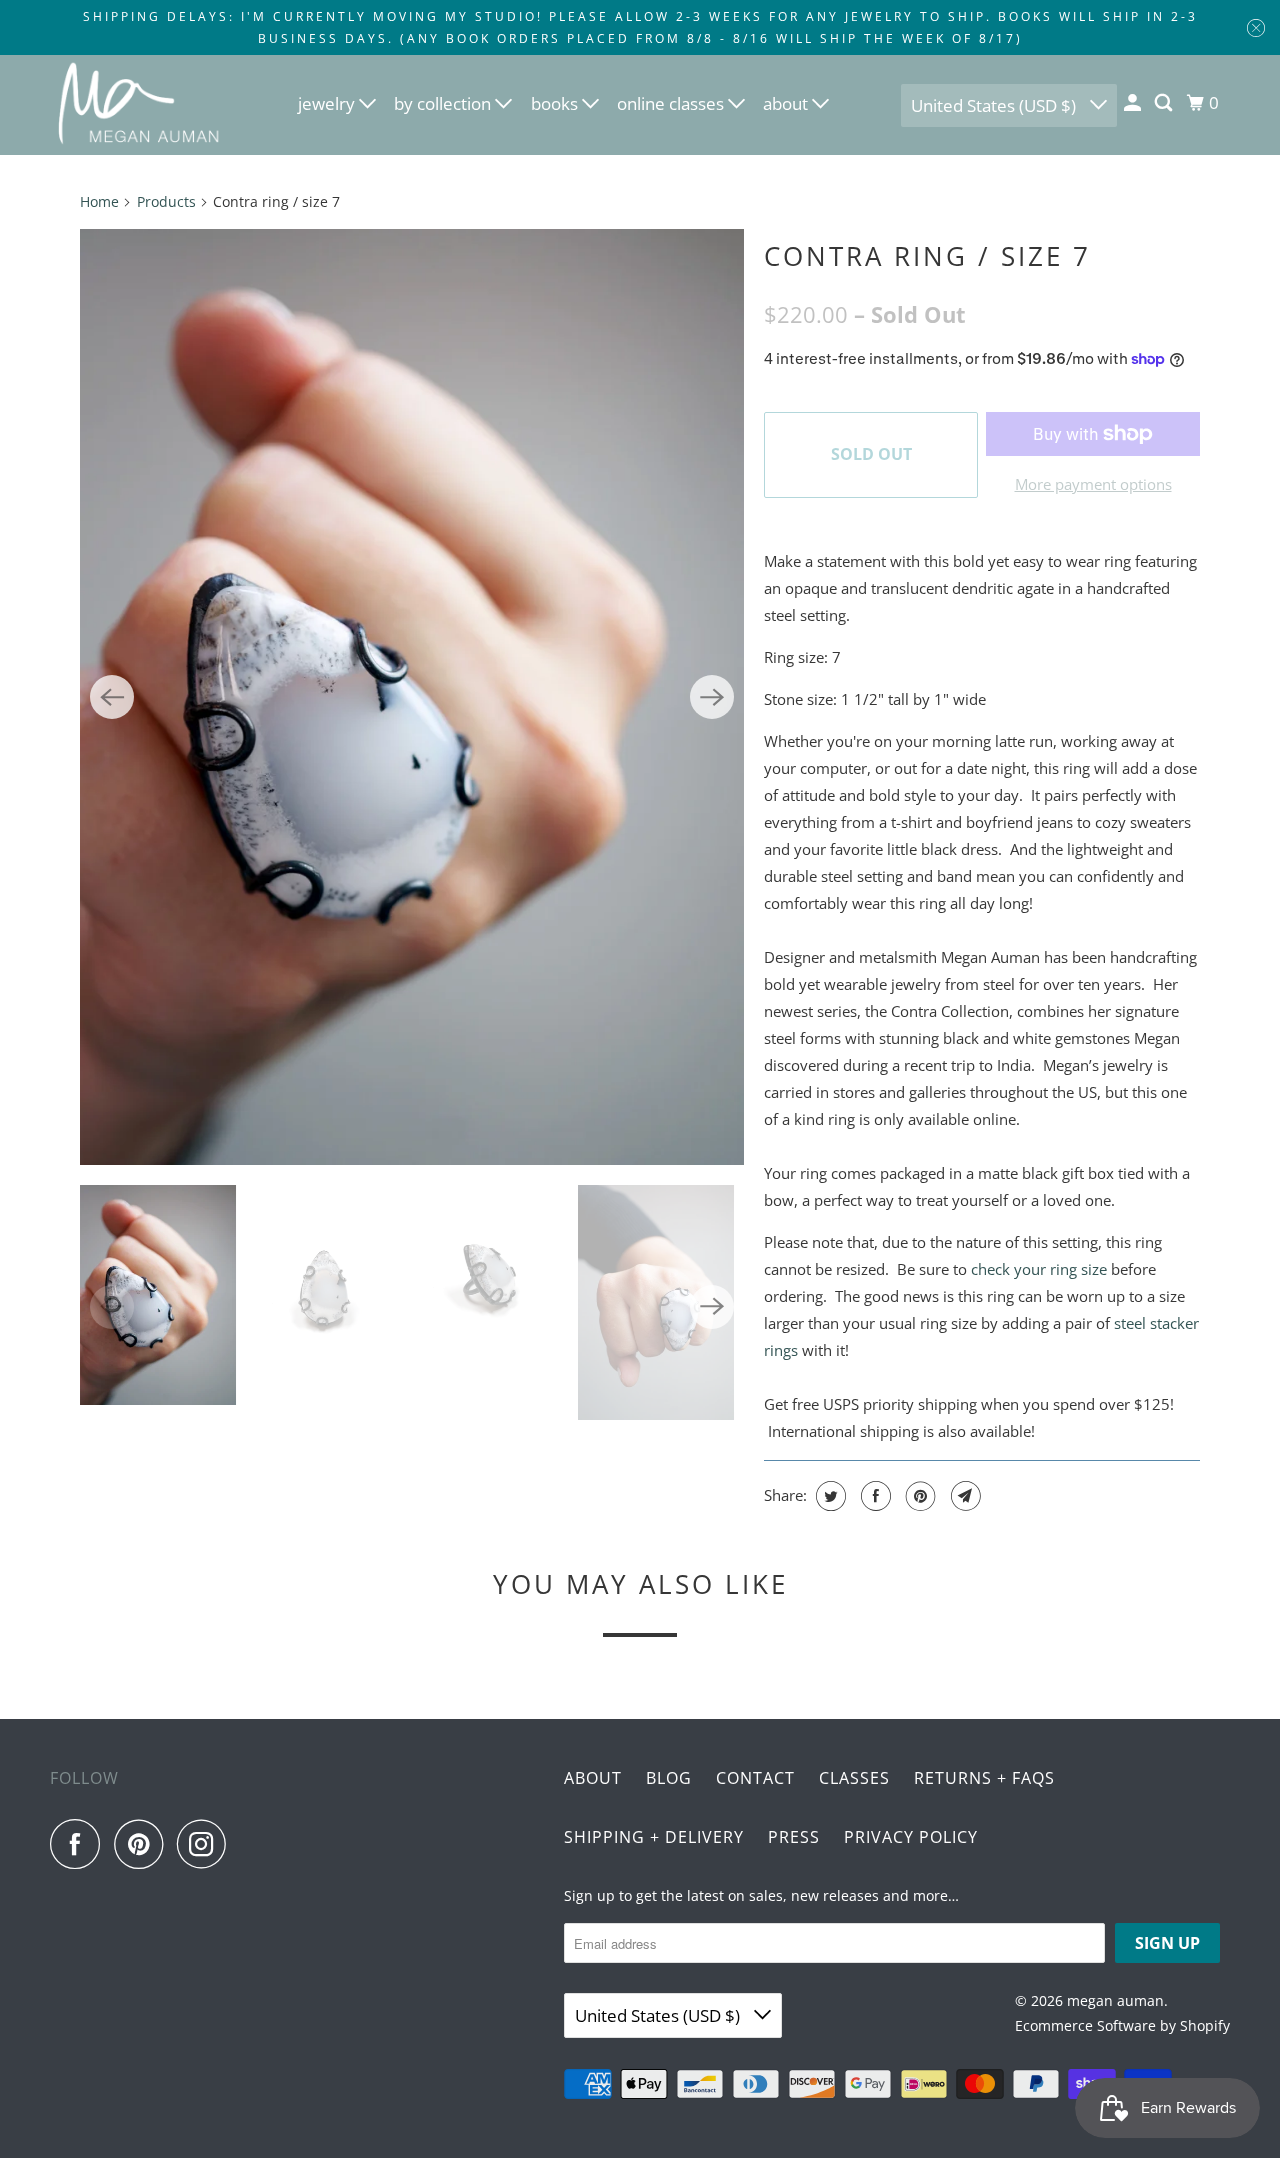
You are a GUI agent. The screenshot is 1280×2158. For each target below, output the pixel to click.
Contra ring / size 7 (927, 256)
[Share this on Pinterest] (918, 1496)
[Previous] (112, 697)
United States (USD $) (995, 105)
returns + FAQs (984, 1778)
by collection (444, 103)
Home (99, 201)
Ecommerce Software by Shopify (1122, 2025)
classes (854, 1778)
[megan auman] (140, 105)
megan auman (1115, 2000)
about (787, 103)
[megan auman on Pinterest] (143, 1844)
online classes (672, 103)
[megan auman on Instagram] (207, 1844)
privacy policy (911, 1837)
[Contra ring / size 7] (412, 697)
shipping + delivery (654, 1837)
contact (755, 1778)
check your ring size (1039, 1269)
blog (669, 1778)
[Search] (1165, 103)
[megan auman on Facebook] (80, 1844)
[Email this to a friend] (963, 1496)
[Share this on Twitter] (828, 1496)
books (556, 103)
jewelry (328, 103)
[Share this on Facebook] (873, 1496)
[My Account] (1134, 103)
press (794, 1837)
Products (166, 201)
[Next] (712, 697)
